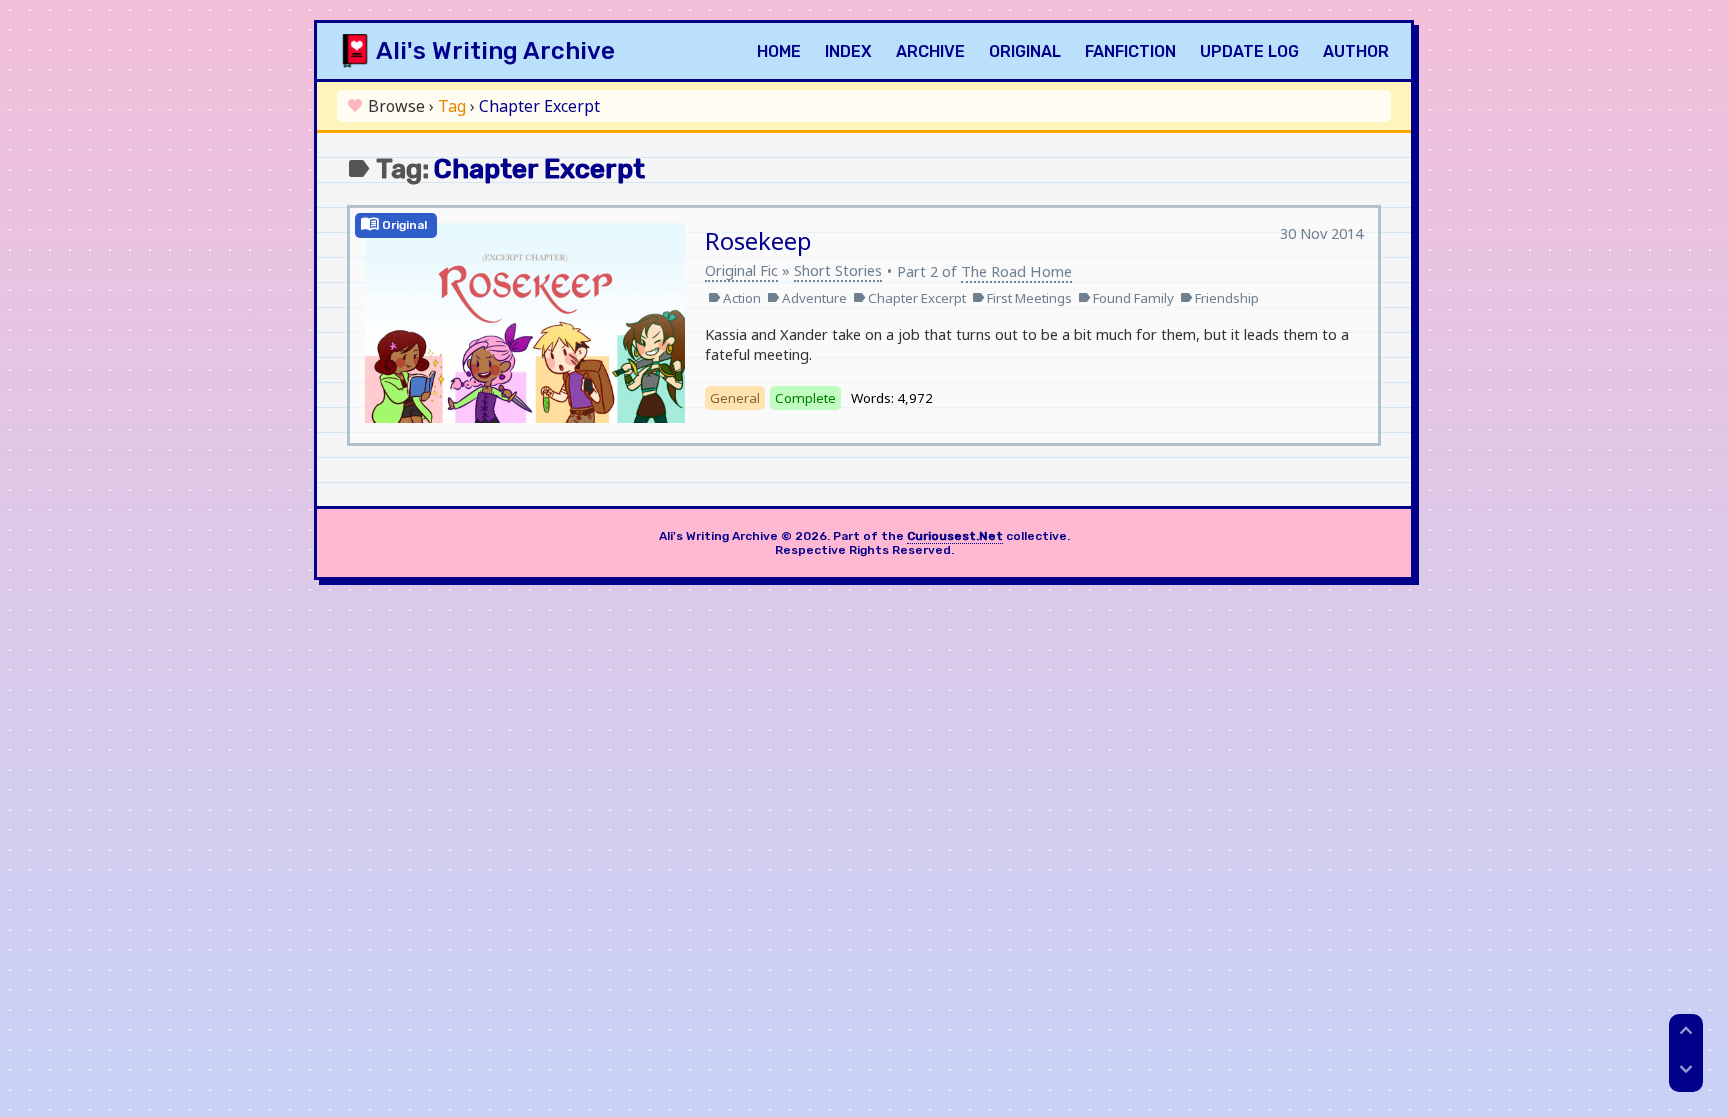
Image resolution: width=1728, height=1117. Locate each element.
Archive (930, 51)
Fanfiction (1130, 51)
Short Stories (838, 270)
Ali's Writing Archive (495, 51)
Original (1025, 51)
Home (779, 51)
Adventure (807, 298)
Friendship (1219, 298)
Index (848, 51)
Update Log (1249, 51)
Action (734, 298)
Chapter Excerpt (909, 298)
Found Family (1126, 298)
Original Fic (741, 270)
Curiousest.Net (955, 536)
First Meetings (1022, 298)
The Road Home (1016, 271)
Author (1356, 51)
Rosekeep (758, 240)
